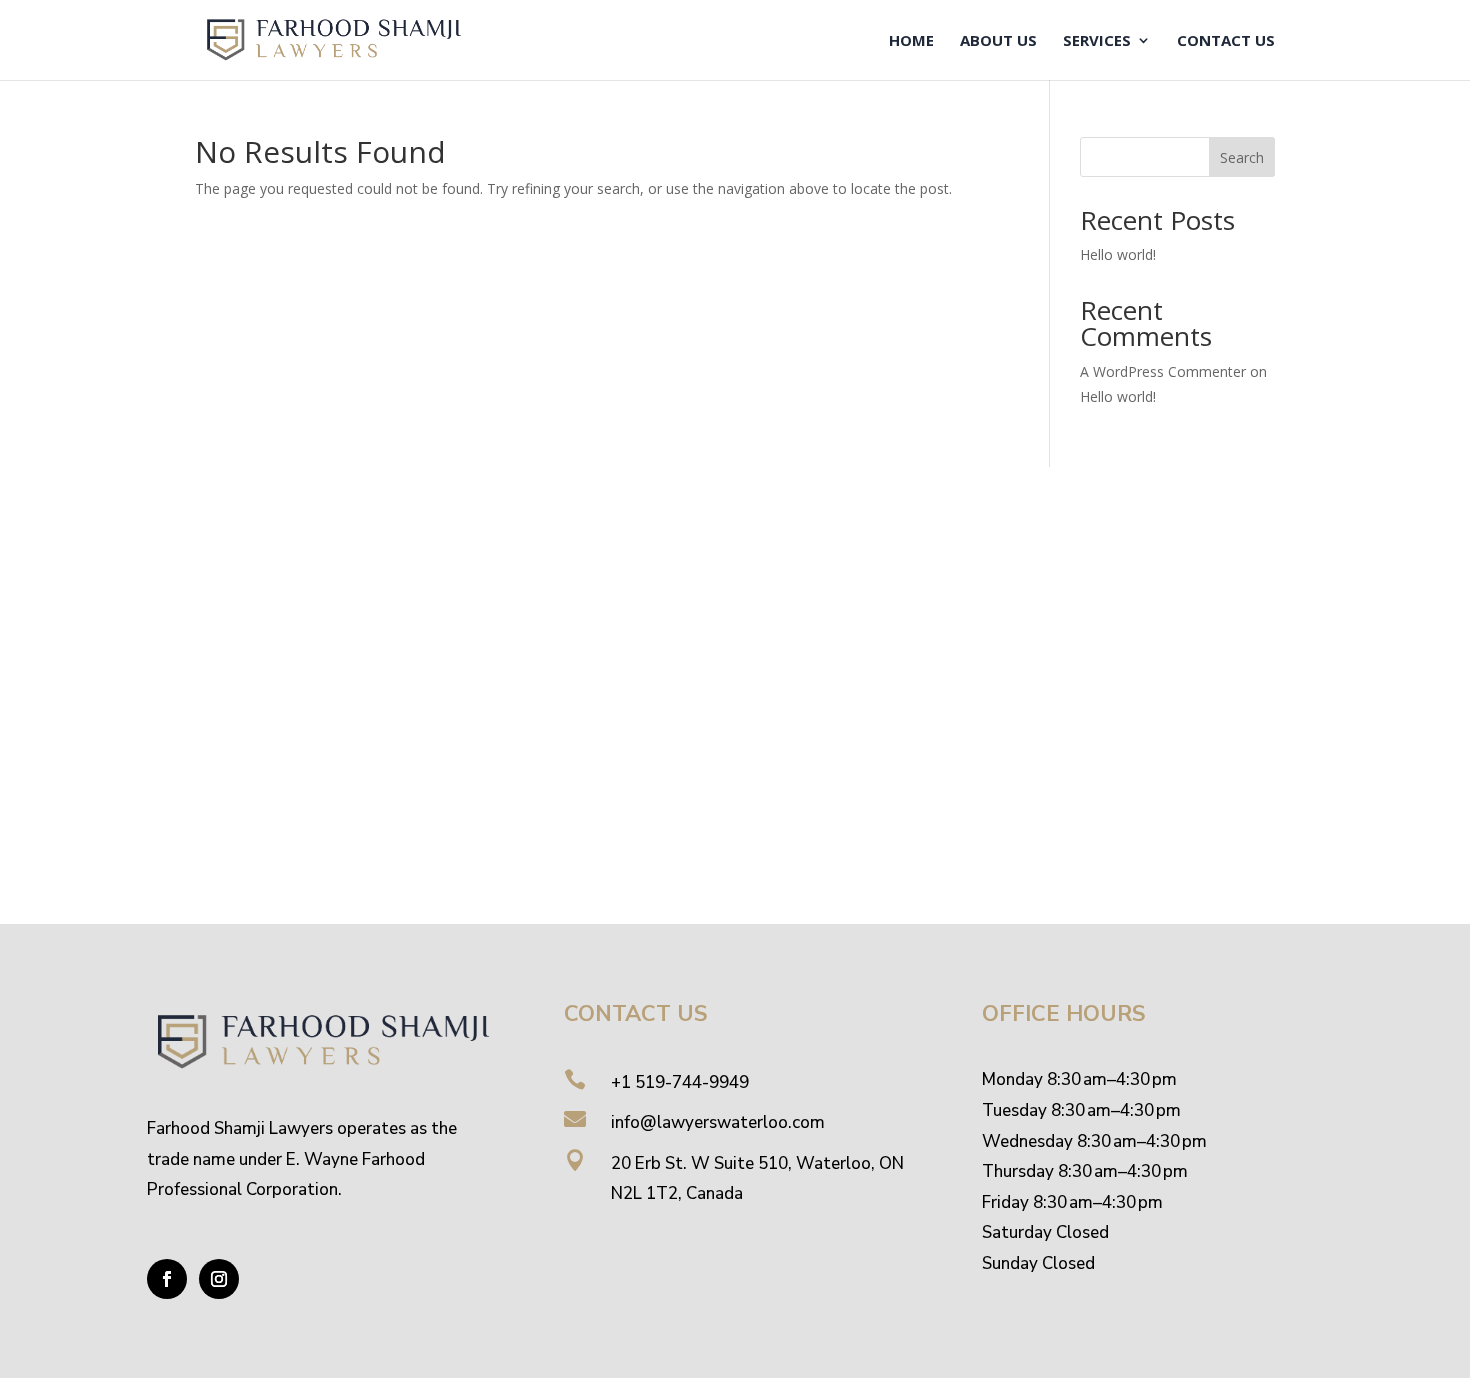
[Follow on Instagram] (219, 1279)
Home (911, 41)
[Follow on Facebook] (167, 1279)
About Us (998, 41)
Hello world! (1118, 254)
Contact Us (1226, 41)
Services (1097, 41)
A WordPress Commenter (1163, 371)
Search (1242, 157)
